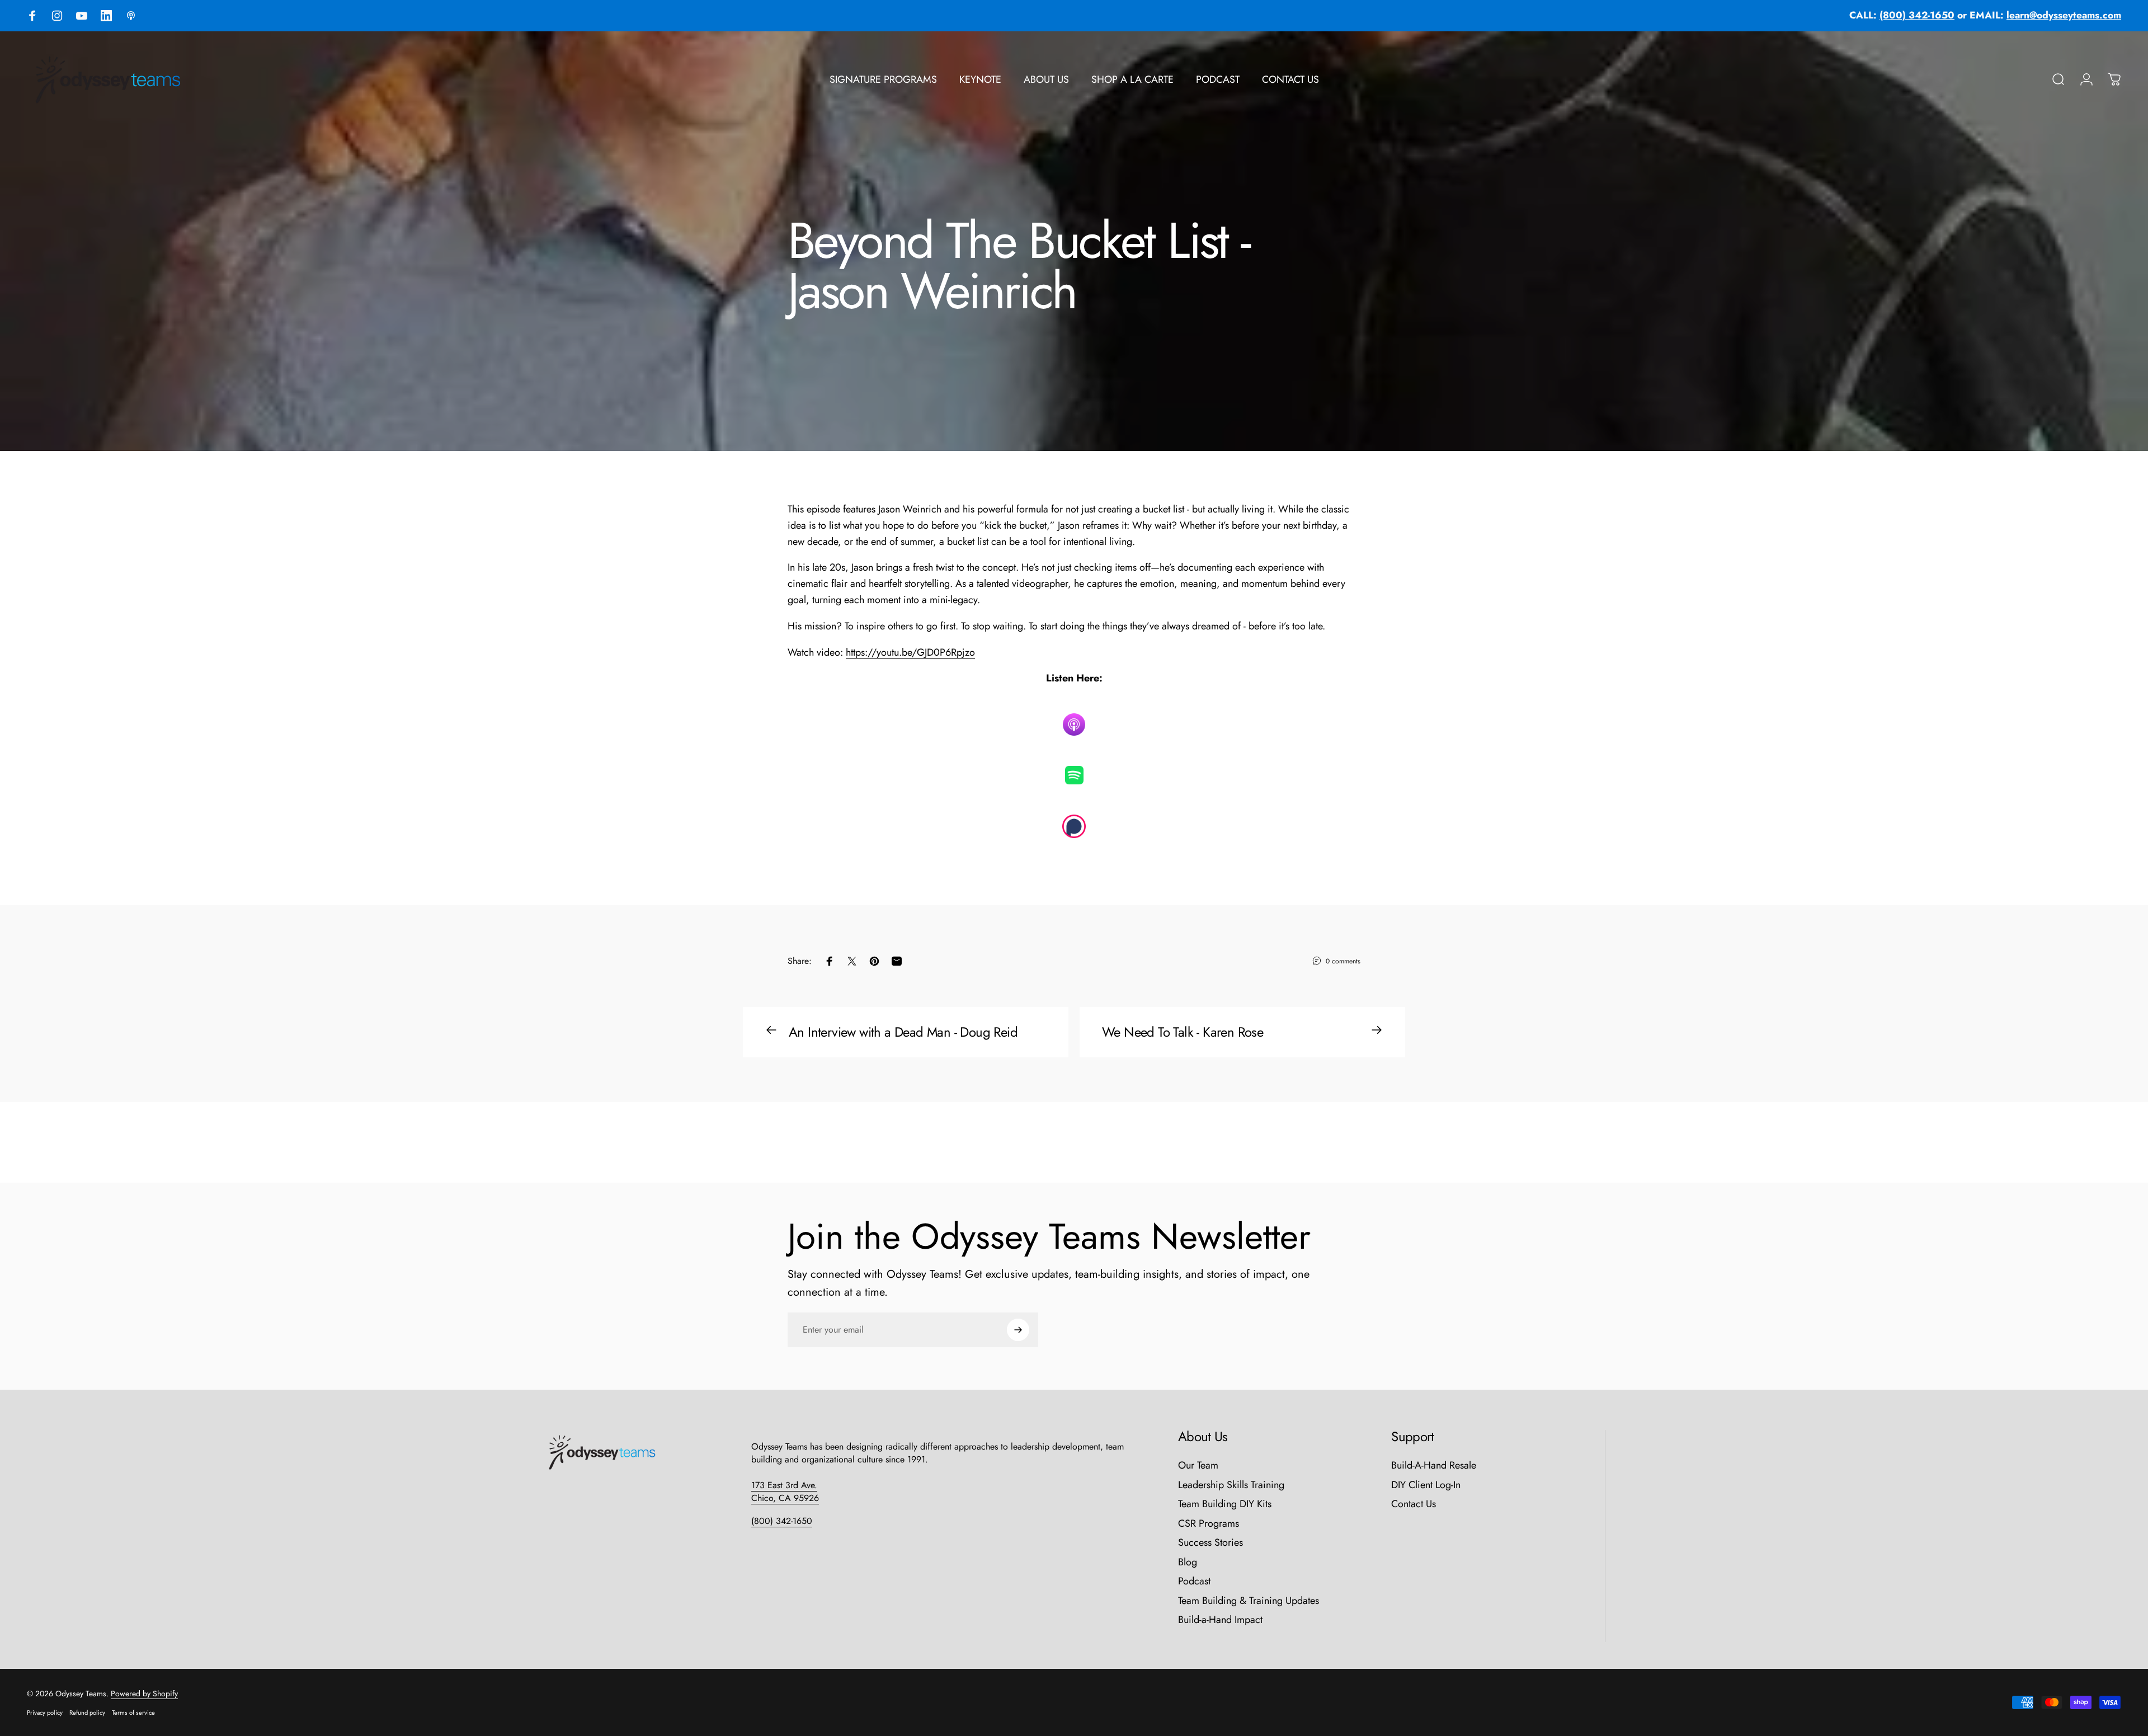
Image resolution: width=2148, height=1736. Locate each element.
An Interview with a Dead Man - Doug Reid (903, 1032)
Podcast (1194, 1581)
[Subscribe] (1018, 1330)
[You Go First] (1074, 775)
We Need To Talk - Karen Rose (1183, 1032)
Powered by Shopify (144, 1693)
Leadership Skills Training (1231, 1485)
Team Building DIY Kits (1225, 1504)
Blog (1188, 1562)
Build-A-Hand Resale (1434, 1466)
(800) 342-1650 (782, 1521)
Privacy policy (45, 1713)
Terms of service (133, 1713)
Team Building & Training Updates (1249, 1601)
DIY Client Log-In (1426, 1485)
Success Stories (1210, 1543)
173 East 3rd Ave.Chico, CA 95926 (785, 1492)
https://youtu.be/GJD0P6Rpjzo (910, 652)
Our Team (1198, 1466)
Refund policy (87, 1713)
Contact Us (1414, 1504)
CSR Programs (1209, 1524)
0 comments (1343, 961)
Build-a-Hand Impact (1220, 1620)
